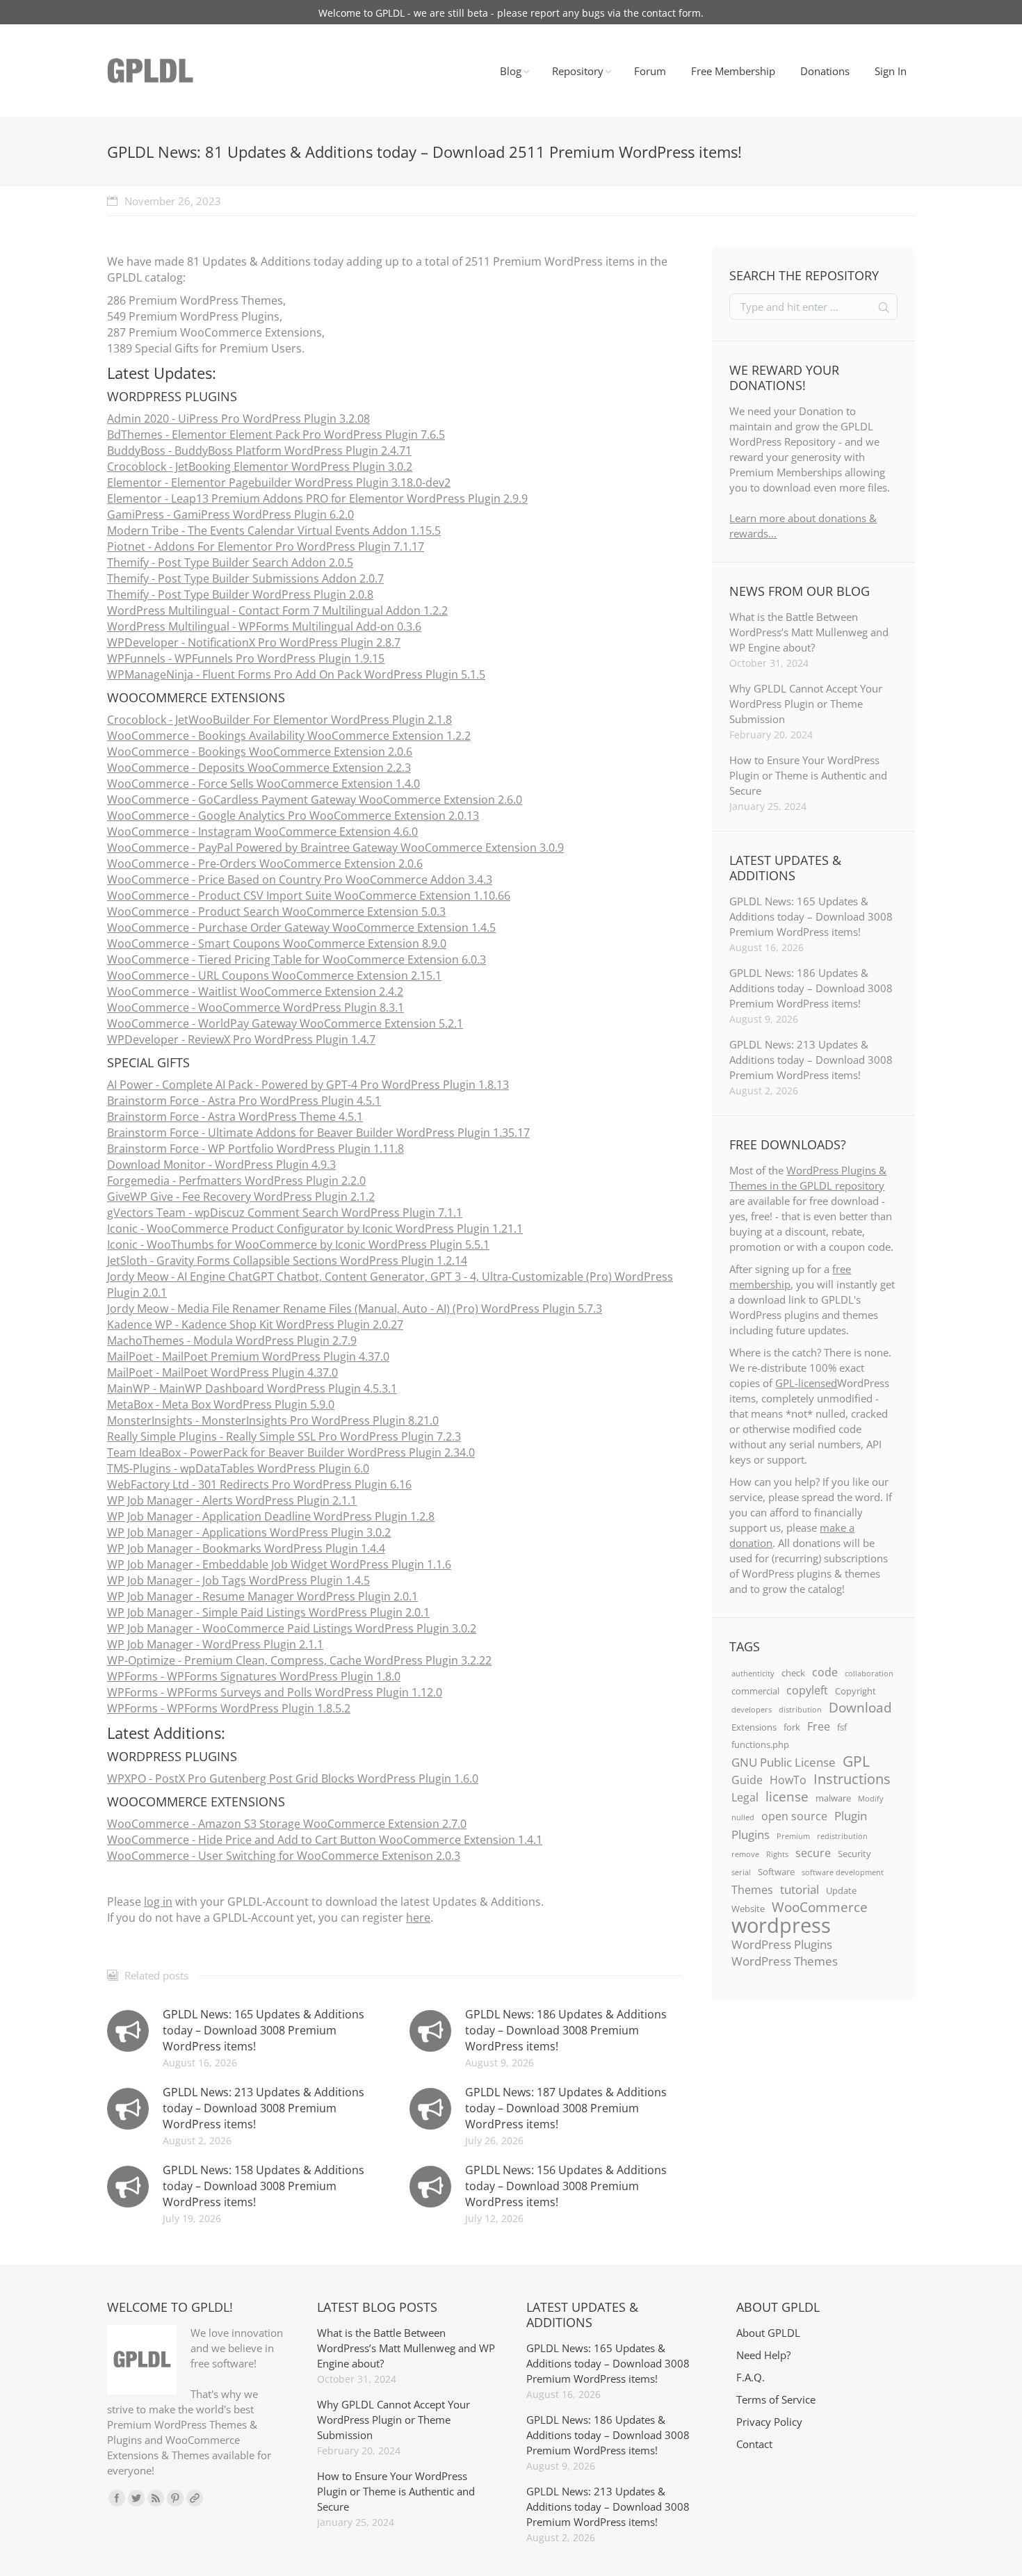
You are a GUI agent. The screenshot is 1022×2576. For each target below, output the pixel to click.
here (418, 1918)
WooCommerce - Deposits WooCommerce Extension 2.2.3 (259, 768)
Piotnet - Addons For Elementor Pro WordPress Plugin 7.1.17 (266, 546)
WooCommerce (820, 1907)
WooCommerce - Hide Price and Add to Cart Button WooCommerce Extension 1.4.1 (325, 1840)
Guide (747, 1780)
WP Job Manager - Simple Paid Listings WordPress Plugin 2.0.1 (268, 1612)
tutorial (800, 1889)
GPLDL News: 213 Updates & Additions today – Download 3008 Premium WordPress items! (263, 2108)
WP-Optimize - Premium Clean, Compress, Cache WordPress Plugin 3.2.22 (299, 1660)
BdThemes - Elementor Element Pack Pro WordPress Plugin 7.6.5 (276, 435)
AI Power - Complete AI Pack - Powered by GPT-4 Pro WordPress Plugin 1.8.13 (308, 1085)
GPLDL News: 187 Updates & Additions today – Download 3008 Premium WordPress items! (566, 2108)
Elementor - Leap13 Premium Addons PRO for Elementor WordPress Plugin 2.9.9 (317, 499)
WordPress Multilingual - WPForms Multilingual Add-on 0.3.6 (264, 626)
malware (833, 1798)
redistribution (842, 1836)
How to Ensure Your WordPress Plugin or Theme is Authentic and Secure (808, 775)
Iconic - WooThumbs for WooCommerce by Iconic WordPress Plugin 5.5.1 (298, 1245)
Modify (871, 1799)
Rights (777, 1854)
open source (794, 1816)
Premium (793, 1836)
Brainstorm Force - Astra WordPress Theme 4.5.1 (235, 1117)
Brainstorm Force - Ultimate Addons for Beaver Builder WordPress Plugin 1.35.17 (318, 1133)
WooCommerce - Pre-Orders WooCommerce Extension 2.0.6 (265, 864)
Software (776, 1872)
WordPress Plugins (782, 1944)
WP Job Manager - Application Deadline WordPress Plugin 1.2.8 (271, 1516)
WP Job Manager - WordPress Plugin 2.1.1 (215, 1644)
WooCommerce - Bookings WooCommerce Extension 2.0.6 (260, 752)
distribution (800, 1710)
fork (792, 1727)
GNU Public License (784, 1762)
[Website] (195, 2498)
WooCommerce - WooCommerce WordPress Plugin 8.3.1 (255, 1007)
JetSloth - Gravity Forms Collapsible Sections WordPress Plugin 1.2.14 (287, 1261)
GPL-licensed (806, 1383)
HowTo (788, 1780)
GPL (856, 1761)
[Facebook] (117, 2498)
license (787, 1797)
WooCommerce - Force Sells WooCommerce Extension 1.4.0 (263, 784)
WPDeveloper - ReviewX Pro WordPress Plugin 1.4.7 (241, 1039)
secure (813, 1853)
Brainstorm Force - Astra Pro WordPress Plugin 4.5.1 (244, 1101)
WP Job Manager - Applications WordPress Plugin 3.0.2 (249, 1532)
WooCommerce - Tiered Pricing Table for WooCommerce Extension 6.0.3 (297, 959)
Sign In (891, 71)
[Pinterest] (175, 2498)
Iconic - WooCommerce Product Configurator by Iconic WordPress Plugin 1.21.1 (315, 1229)
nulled (743, 1817)
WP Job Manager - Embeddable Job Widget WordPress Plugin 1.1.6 (279, 1564)
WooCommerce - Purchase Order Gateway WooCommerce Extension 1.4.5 (301, 927)
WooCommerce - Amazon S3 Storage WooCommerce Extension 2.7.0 (287, 1824)
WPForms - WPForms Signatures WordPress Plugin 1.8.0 (254, 1676)
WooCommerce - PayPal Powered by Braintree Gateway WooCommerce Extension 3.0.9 (335, 848)
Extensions (754, 1727)
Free (819, 1726)
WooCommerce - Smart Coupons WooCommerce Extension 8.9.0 (277, 943)
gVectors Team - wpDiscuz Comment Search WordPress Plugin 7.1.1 (285, 1213)
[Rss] (156, 2498)
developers (752, 1710)
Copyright (855, 1691)
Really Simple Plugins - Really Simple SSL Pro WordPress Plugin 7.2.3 (284, 1436)
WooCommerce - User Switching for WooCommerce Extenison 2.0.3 (284, 1856)
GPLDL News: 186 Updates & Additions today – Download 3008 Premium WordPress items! (566, 2030)
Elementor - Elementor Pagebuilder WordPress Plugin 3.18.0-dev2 (279, 483)
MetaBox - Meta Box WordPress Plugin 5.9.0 (221, 1404)
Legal (745, 1797)
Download (860, 1708)
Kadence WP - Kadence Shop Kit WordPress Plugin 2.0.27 (255, 1325)
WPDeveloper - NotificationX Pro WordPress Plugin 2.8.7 (254, 642)
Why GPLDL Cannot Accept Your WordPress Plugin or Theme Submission (806, 704)
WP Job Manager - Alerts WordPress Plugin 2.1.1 (232, 1500)
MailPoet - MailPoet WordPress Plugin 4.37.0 (222, 1372)
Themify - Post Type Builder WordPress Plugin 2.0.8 (240, 594)
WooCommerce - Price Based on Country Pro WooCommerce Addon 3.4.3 (300, 880)
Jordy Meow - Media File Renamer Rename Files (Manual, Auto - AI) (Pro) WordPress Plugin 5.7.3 (355, 1309)
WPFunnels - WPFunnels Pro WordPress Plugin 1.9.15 (246, 658)
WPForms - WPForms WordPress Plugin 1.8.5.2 (229, 1708)
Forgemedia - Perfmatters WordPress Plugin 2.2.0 (236, 1181)
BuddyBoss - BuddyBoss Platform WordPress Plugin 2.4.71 (259, 451)
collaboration (869, 1674)
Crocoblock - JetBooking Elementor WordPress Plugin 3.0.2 (260, 467)
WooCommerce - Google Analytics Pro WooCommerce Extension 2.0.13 (293, 816)
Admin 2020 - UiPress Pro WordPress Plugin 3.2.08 (238, 419)
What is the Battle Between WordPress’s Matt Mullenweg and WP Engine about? (809, 632)
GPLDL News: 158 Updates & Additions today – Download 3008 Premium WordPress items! (263, 2186)
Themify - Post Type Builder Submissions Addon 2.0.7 (245, 578)
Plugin (851, 1815)
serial (741, 1872)
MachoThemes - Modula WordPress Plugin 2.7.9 (232, 1340)
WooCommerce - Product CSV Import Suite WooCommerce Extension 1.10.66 (309, 896)
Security (854, 1854)
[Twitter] (136, 2498)
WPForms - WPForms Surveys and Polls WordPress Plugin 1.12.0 (275, 1692)
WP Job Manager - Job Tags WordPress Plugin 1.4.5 (238, 1580)
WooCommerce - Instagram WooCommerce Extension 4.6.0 (262, 832)
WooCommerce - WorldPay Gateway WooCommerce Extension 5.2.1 (285, 1023)
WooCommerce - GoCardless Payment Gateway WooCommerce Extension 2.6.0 (315, 800)
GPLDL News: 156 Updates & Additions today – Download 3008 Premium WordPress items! (566, 2186)
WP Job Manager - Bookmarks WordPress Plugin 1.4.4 (246, 1548)
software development (843, 1872)
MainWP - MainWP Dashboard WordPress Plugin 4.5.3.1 (252, 1388)
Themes (752, 1890)
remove (745, 1854)
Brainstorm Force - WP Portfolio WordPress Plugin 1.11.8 (255, 1149)
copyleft (807, 1690)
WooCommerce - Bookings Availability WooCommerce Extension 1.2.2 (289, 736)
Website (748, 1909)
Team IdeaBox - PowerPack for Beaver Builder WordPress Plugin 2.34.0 (291, 1452)
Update (841, 1890)
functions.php (760, 1744)
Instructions (852, 1779)
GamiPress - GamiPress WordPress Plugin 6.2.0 (230, 515)
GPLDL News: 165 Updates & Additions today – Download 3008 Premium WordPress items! (263, 2030)
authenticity (753, 1674)
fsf (842, 1727)
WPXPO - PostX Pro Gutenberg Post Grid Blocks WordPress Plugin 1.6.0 (293, 1779)
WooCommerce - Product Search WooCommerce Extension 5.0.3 (276, 912)
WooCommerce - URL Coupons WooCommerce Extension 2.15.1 (274, 975)
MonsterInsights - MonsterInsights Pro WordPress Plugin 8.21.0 (273, 1420)
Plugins (751, 1834)
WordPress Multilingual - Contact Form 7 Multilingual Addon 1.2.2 (277, 610)
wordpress (781, 1925)
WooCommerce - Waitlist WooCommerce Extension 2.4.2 (255, 991)
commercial (755, 1691)
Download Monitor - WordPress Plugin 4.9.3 (221, 1165)
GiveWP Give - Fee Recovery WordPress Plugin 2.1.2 (241, 1197)
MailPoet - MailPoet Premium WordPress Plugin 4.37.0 (248, 1356)
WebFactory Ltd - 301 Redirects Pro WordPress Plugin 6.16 (259, 1484)
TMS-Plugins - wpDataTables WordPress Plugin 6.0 (238, 1468)
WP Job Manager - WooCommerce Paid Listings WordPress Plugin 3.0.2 (292, 1628)
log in (158, 1902)
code (825, 1672)
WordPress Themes (785, 1961)
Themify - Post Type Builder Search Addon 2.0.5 (230, 562)
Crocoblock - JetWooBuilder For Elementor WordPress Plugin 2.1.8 (279, 720)
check (793, 1673)
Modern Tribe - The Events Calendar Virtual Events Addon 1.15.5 (274, 530)
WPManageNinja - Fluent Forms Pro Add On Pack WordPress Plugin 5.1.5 (296, 674)
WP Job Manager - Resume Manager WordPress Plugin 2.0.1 (262, 1596)
